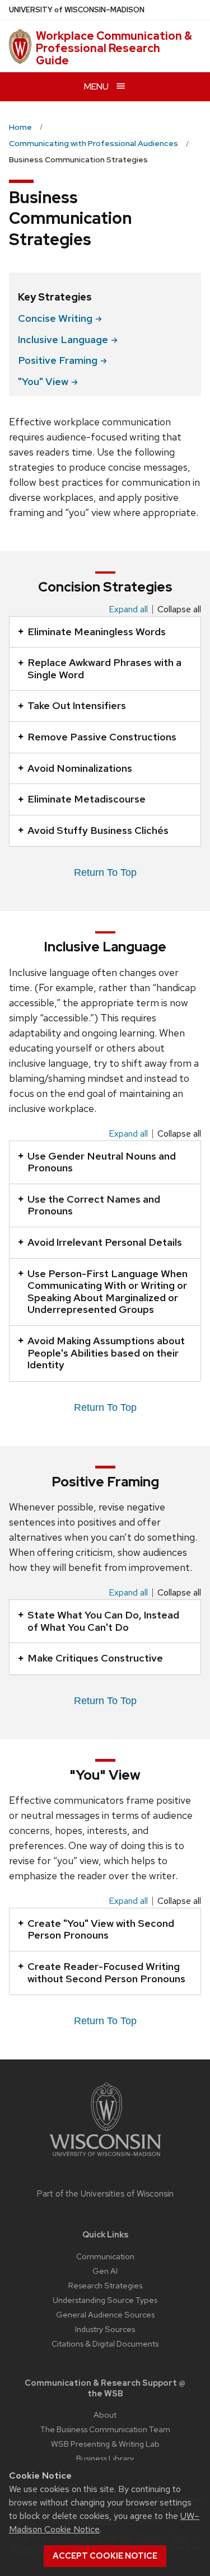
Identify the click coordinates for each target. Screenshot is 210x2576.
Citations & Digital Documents (105, 2343)
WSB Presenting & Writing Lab (105, 2444)
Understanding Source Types (105, 2300)
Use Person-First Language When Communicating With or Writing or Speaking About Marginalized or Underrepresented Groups (108, 1292)
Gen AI (105, 2271)
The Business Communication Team (105, 2429)
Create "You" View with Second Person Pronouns (101, 1929)
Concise (55, 318)
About (105, 2415)
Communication (105, 2256)
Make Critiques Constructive (95, 1658)
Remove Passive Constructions (102, 737)
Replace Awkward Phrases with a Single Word (104, 668)
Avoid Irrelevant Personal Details (105, 1242)
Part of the (105, 2194)
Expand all (128, 609)
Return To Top (105, 872)
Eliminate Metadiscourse (87, 799)
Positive (58, 360)
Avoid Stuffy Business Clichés (98, 830)
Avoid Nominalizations (80, 768)
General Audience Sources (105, 2314)
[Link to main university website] (105, 2158)
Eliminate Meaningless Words (97, 632)
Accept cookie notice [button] (105, 2556)
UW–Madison (77, 10)
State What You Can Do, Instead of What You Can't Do (103, 1621)
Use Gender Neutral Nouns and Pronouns (102, 1162)
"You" (43, 381)
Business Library (105, 2458)
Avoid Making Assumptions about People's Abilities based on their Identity (106, 1353)
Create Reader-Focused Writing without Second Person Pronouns (106, 1972)
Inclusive (63, 339)
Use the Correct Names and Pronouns (94, 1205)
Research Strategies (105, 2285)
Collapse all (179, 609)
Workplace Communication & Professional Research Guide (114, 48)
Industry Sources (105, 2329)
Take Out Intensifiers (77, 705)
